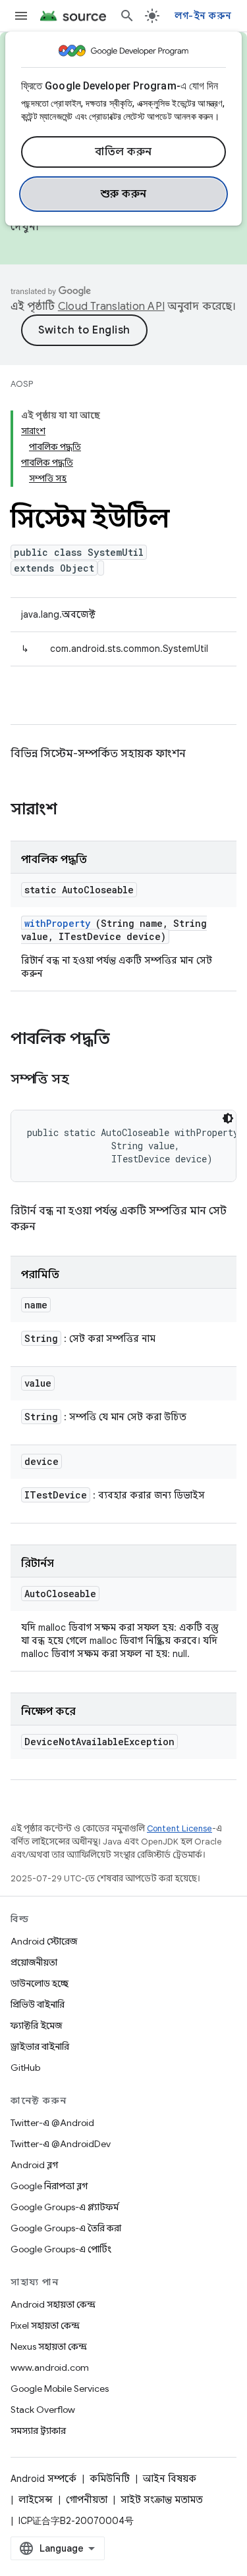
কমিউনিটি (110, 2479)
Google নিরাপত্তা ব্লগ (49, 2186)
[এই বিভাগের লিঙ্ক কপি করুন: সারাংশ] (74, 810)
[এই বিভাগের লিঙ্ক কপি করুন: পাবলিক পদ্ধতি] (127, 1040)
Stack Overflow (43, 2410)
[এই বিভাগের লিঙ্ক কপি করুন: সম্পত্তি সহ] (85, 1080)
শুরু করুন (124, 194)
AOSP (22, 384)
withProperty (57, 923)
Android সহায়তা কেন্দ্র (53, 2304)
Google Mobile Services (60, 2389)
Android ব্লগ (34, 2165)
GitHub (25, 2068)
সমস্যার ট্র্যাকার (38, 2431)
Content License (179, 1828)
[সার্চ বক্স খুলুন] (127, 16)
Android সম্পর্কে (43, 2479)
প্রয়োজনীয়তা (34, 1962)
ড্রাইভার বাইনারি (40, 2046)
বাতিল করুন (123, 152)
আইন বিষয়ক (170, 2479)
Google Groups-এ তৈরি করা (66, 2228)
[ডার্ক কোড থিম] (228, 1118)
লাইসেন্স (36, 2500)
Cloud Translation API (111, 307)
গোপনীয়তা (87, 2500)
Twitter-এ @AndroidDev (61, 2144)
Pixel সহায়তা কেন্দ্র (45, 2325)
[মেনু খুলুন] (21, 16)
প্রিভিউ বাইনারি (38, 2004)
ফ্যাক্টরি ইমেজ (36, 2025)
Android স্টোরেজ (44, 1941)
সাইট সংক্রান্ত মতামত (162, 2500)
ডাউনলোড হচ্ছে (40, 1983)
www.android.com (50, 2367)
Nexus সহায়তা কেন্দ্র (49, 2346)
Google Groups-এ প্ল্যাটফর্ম (65, 2207)
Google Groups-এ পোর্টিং (61, 2249)
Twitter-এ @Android (52, 2123)
